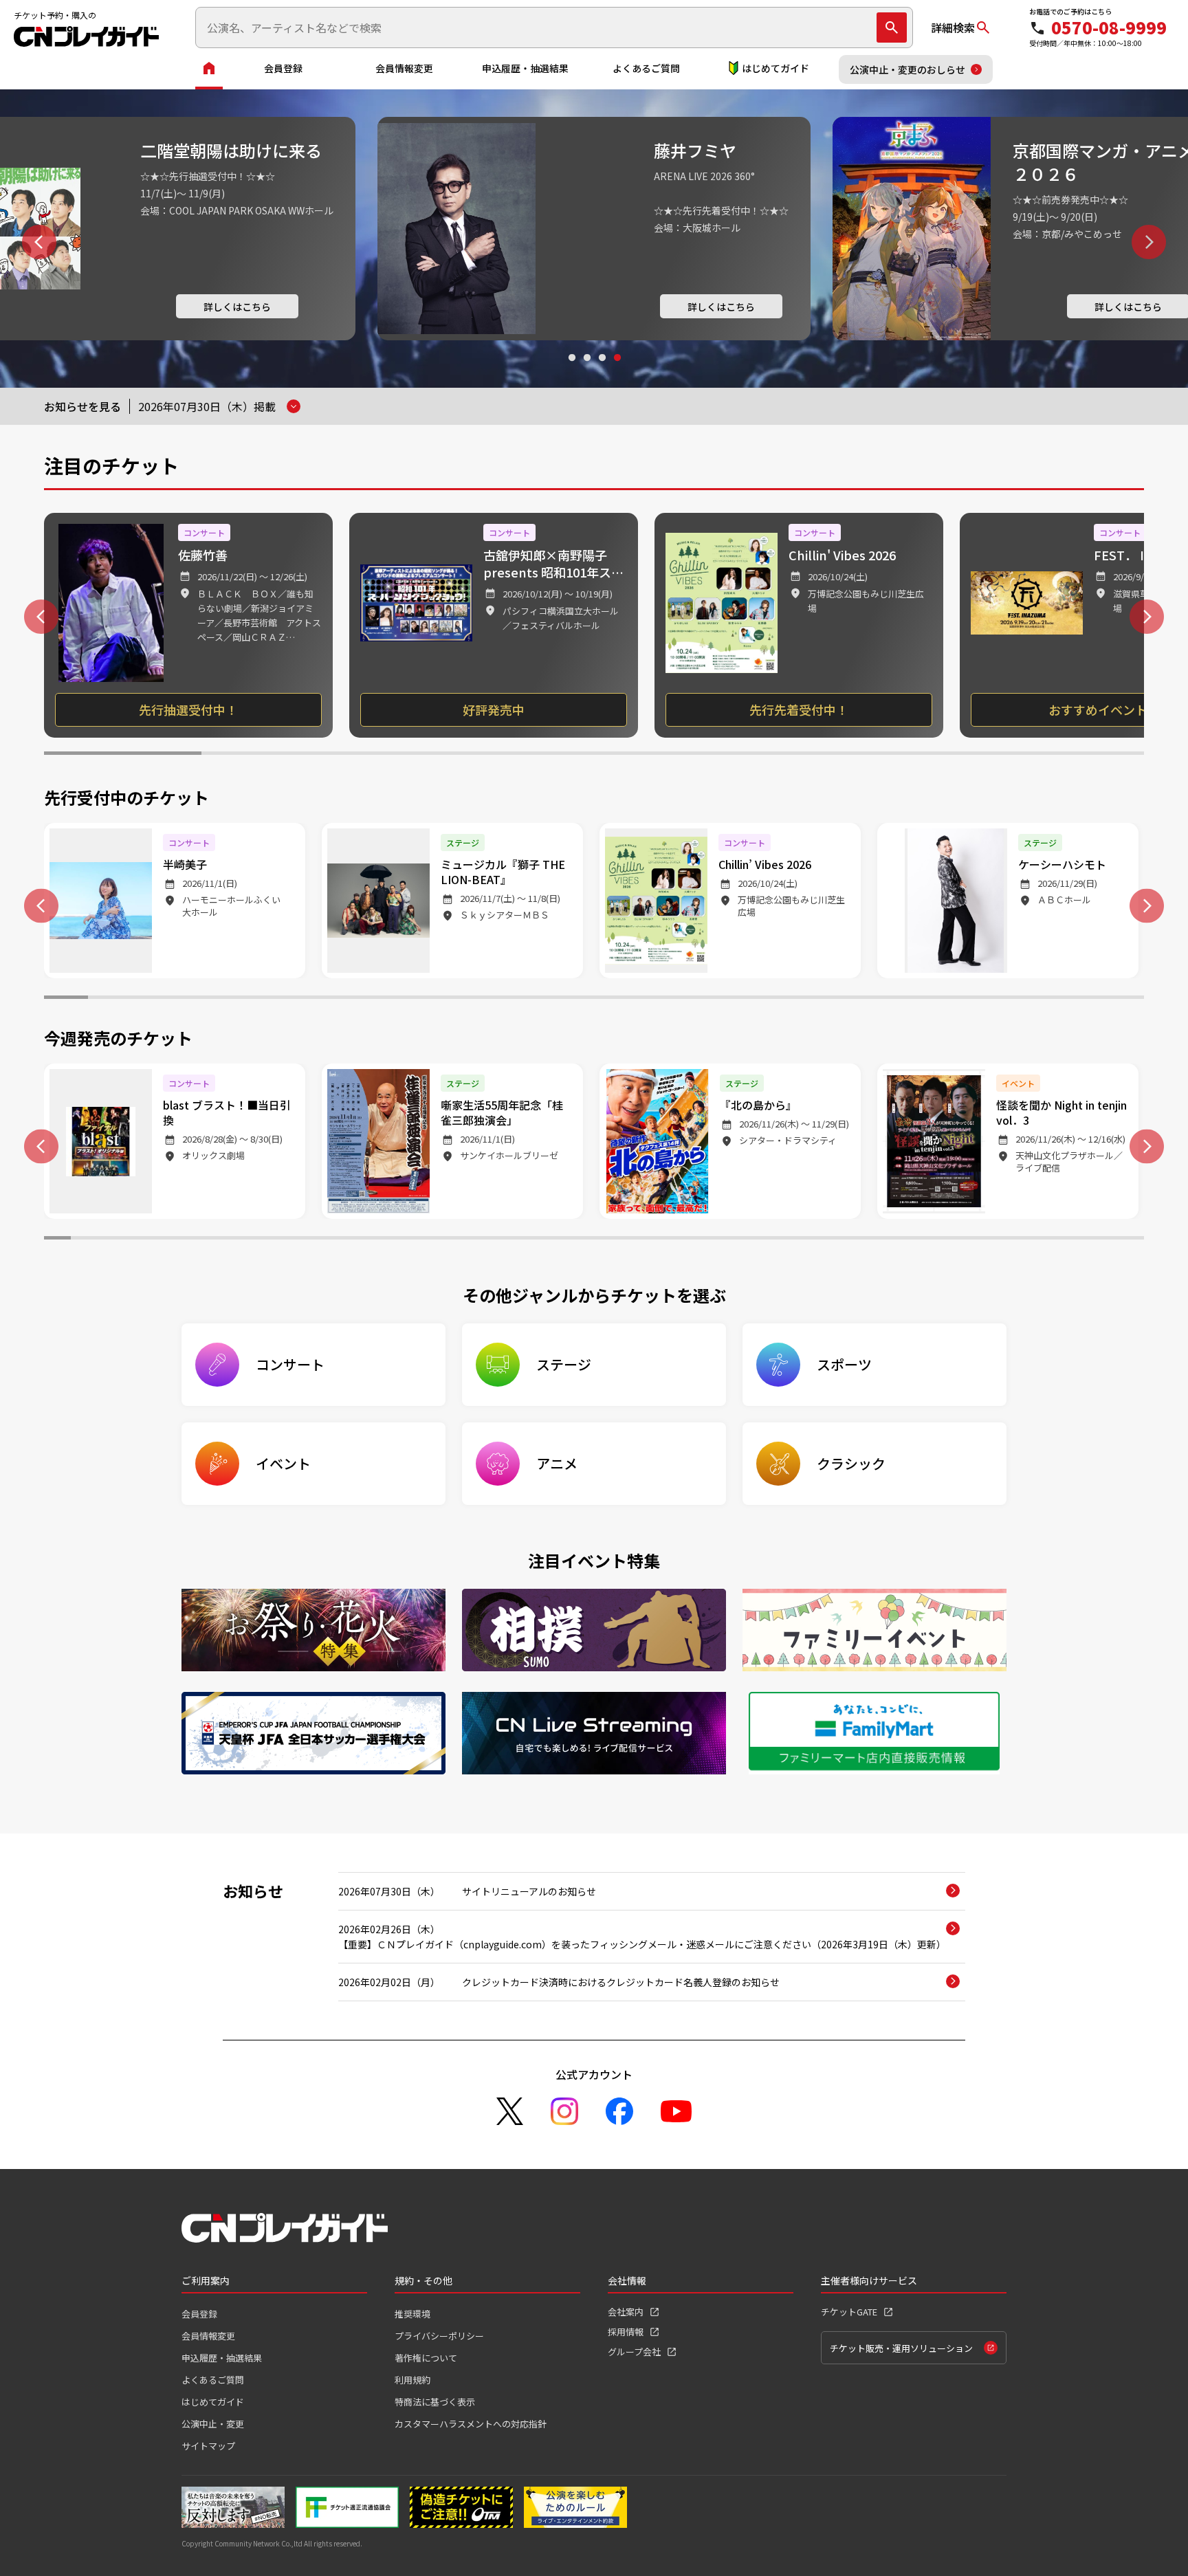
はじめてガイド (775, 68)
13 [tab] (594, 999)
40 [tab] (1104, 1240)
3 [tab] (602, 371)
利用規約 (412, 2380)
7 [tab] (1065, 755)
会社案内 (626, 2312)
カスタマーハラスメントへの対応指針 (471, 2424)
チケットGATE (849, 2312)
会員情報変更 (404, 68)
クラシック (851, 1463)
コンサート (290, 1364)
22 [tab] (990, 999)
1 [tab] (571, 371)
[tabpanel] (594, 229)
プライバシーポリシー (439, 2336)
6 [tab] (909, 755)
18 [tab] (814, 999)
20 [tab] (902, 999)
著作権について (426, 2358)
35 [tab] (970, 1240)
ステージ (564, 1364)
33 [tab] (916, 1240)
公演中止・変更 (213, 2424)
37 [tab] (1023, 1240)
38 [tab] (1050, 1240)
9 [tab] (418, 999)
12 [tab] (550, 999)
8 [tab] (374, 999)
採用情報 (626, 2332)
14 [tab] (638, 999)
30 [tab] (836, 1240)
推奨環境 (412, 2314)
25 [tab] (1122, 999)
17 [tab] (770, 999)
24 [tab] (1078, 999)
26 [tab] (728, 1240)
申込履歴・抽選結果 (525, 68)
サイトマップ (208, 2446)
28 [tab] (782, 1240)
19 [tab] (858, 999)
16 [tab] (726, 999)
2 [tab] (586, 371)
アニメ (557, 1463)
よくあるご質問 (646, 68)
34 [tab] (943, 1240)
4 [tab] (617, 371)
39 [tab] (1077, 1240)
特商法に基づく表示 (435, 2402)
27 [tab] (755, 1240)
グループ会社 (634, 2352)
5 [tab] (751, 755)
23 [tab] (1034, 999)
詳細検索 (953, 27)
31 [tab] (862, 1240)
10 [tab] (462, 999)
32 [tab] (889, 1240)
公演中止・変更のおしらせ (907, 69)
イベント (283, 1463)
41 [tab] (1131, 1240)
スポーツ (844, 1364)
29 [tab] (809, 1240)
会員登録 (283, 68)
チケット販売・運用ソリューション (901, 2348)
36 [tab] (997, 1240)
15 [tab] (682, 999)
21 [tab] (946, 999)
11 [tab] (506, 999)
